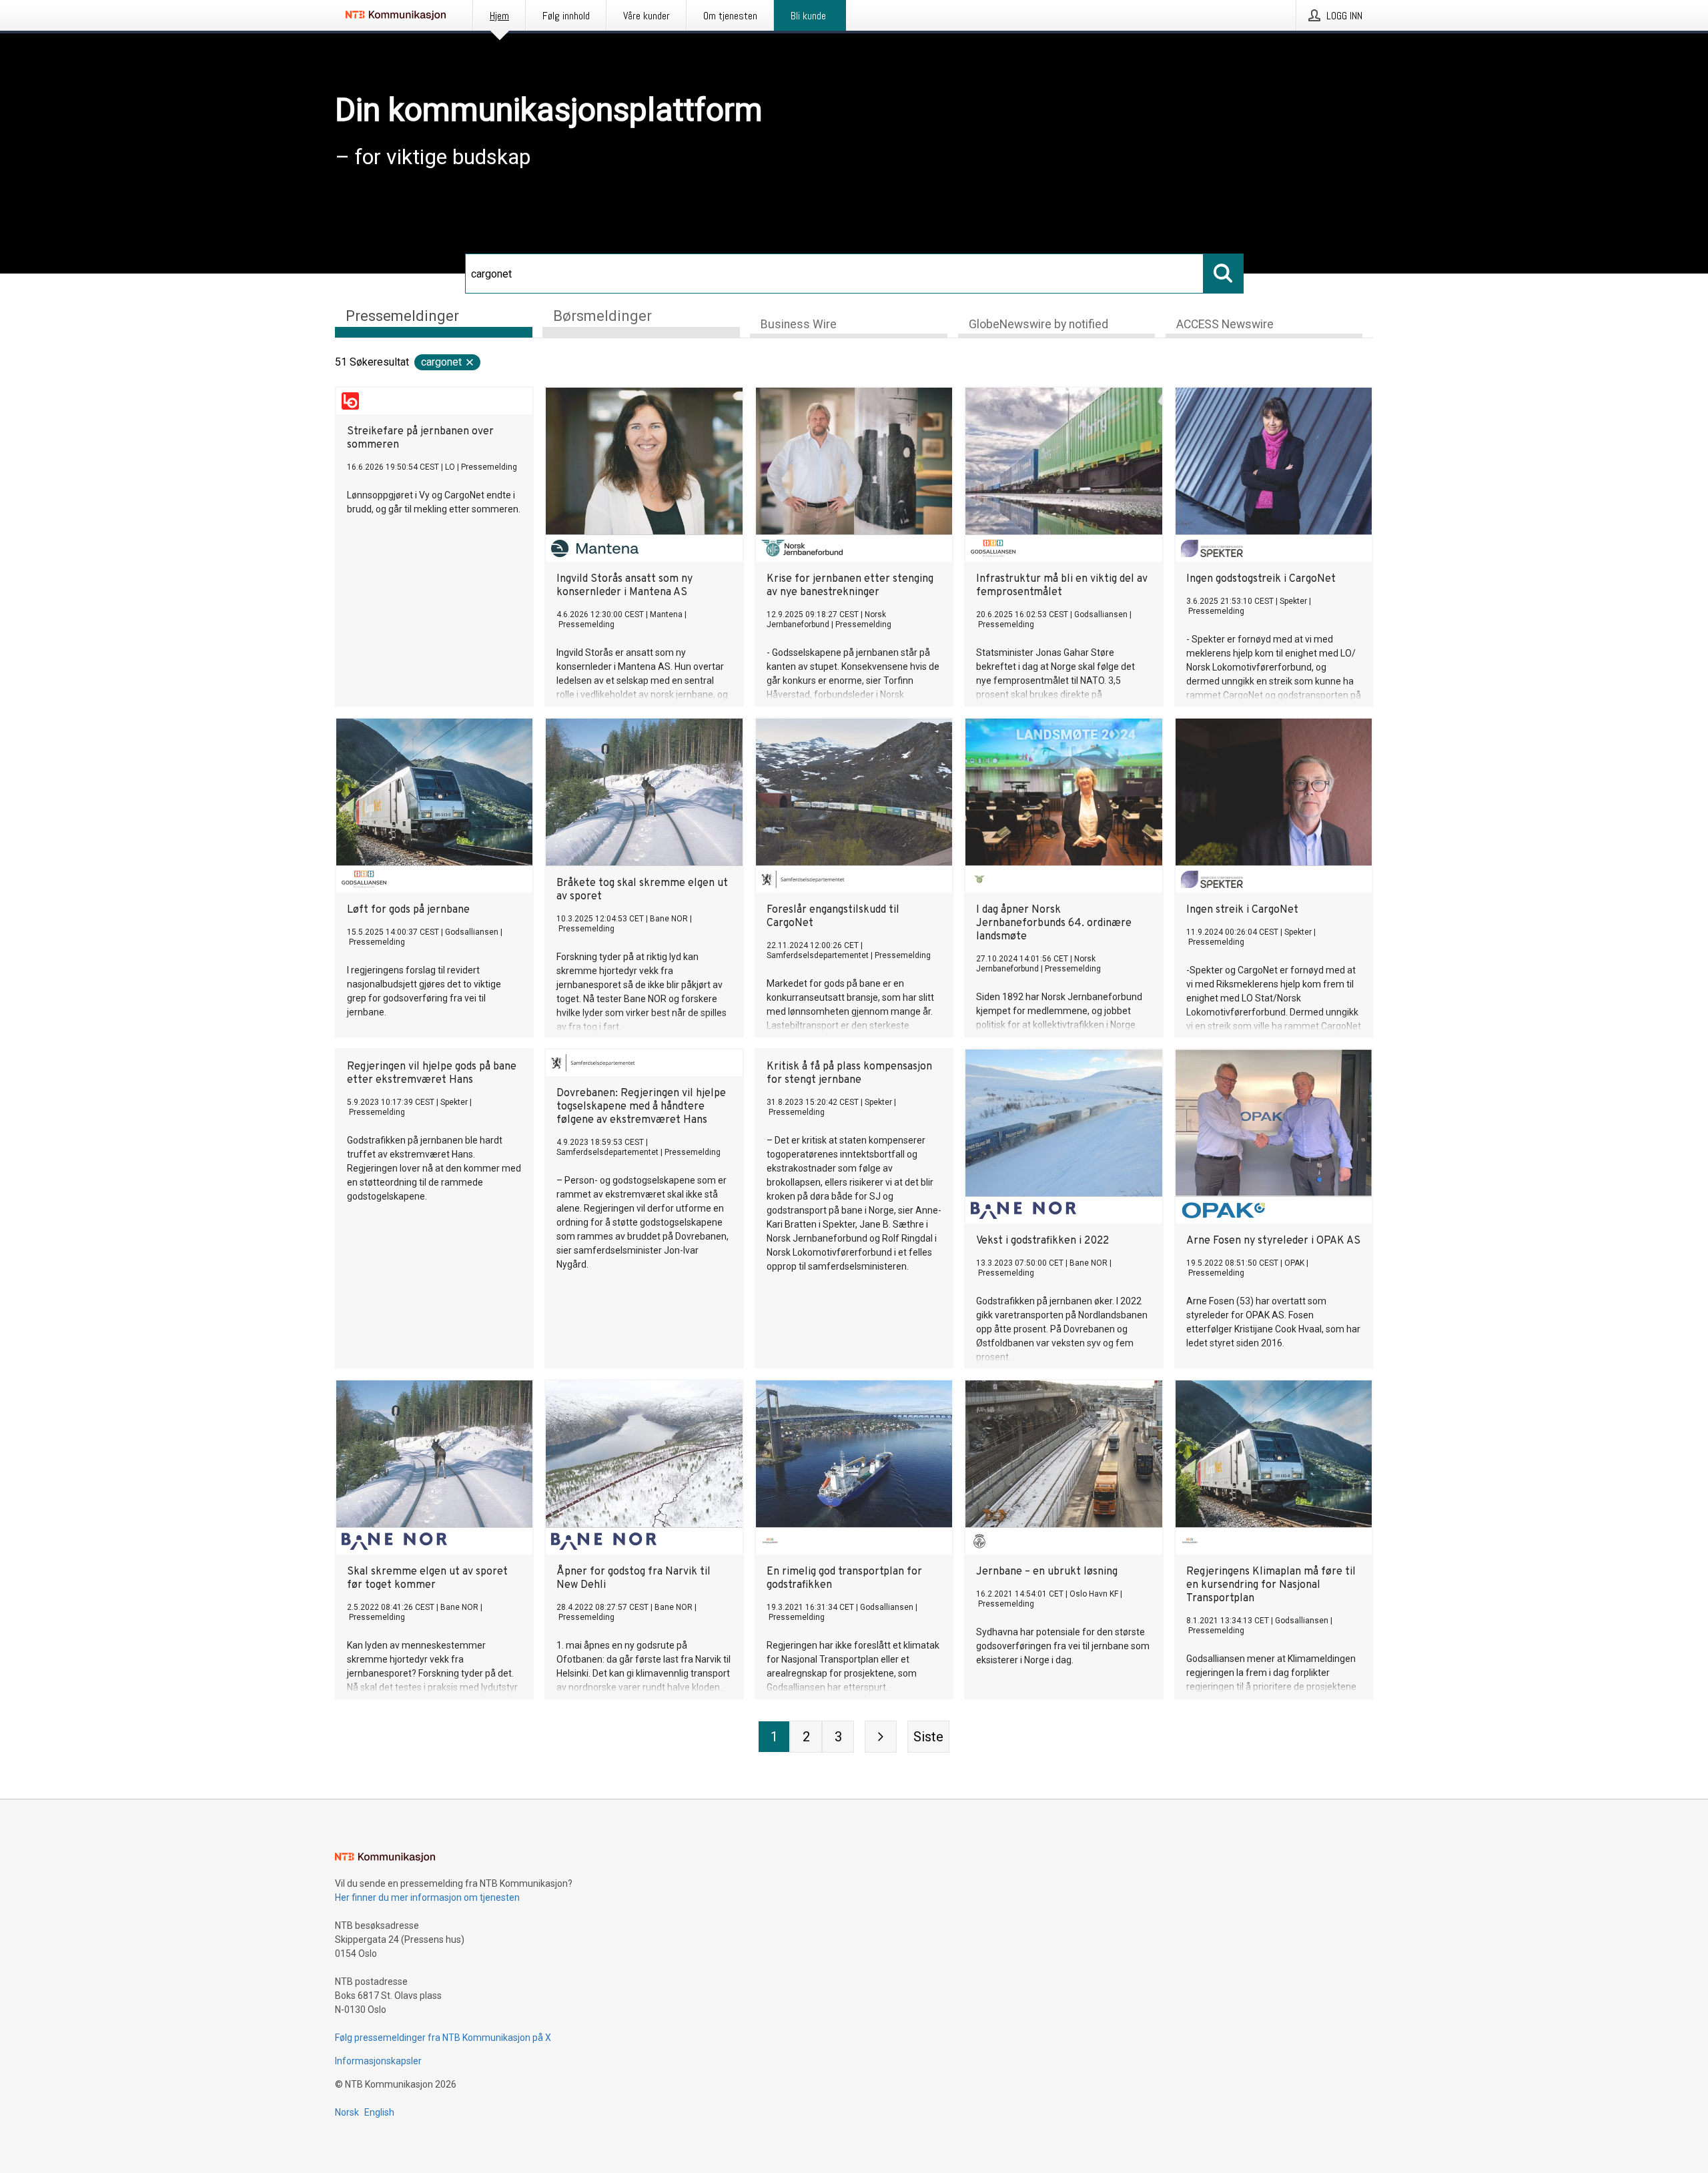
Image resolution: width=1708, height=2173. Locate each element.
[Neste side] (881, 1737)
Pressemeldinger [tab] (402, 316)
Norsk (347, 2112)
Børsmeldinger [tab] (602, 316)
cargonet (441, 362)
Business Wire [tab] (799, 324)
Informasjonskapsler (378, 2061)
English (379, 2112)
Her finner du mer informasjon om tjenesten (427, 1897)
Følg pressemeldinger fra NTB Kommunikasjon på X (443, 2038)
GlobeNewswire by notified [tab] (1038, 324)
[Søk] (1224, 274)
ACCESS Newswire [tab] (1225, 324)
